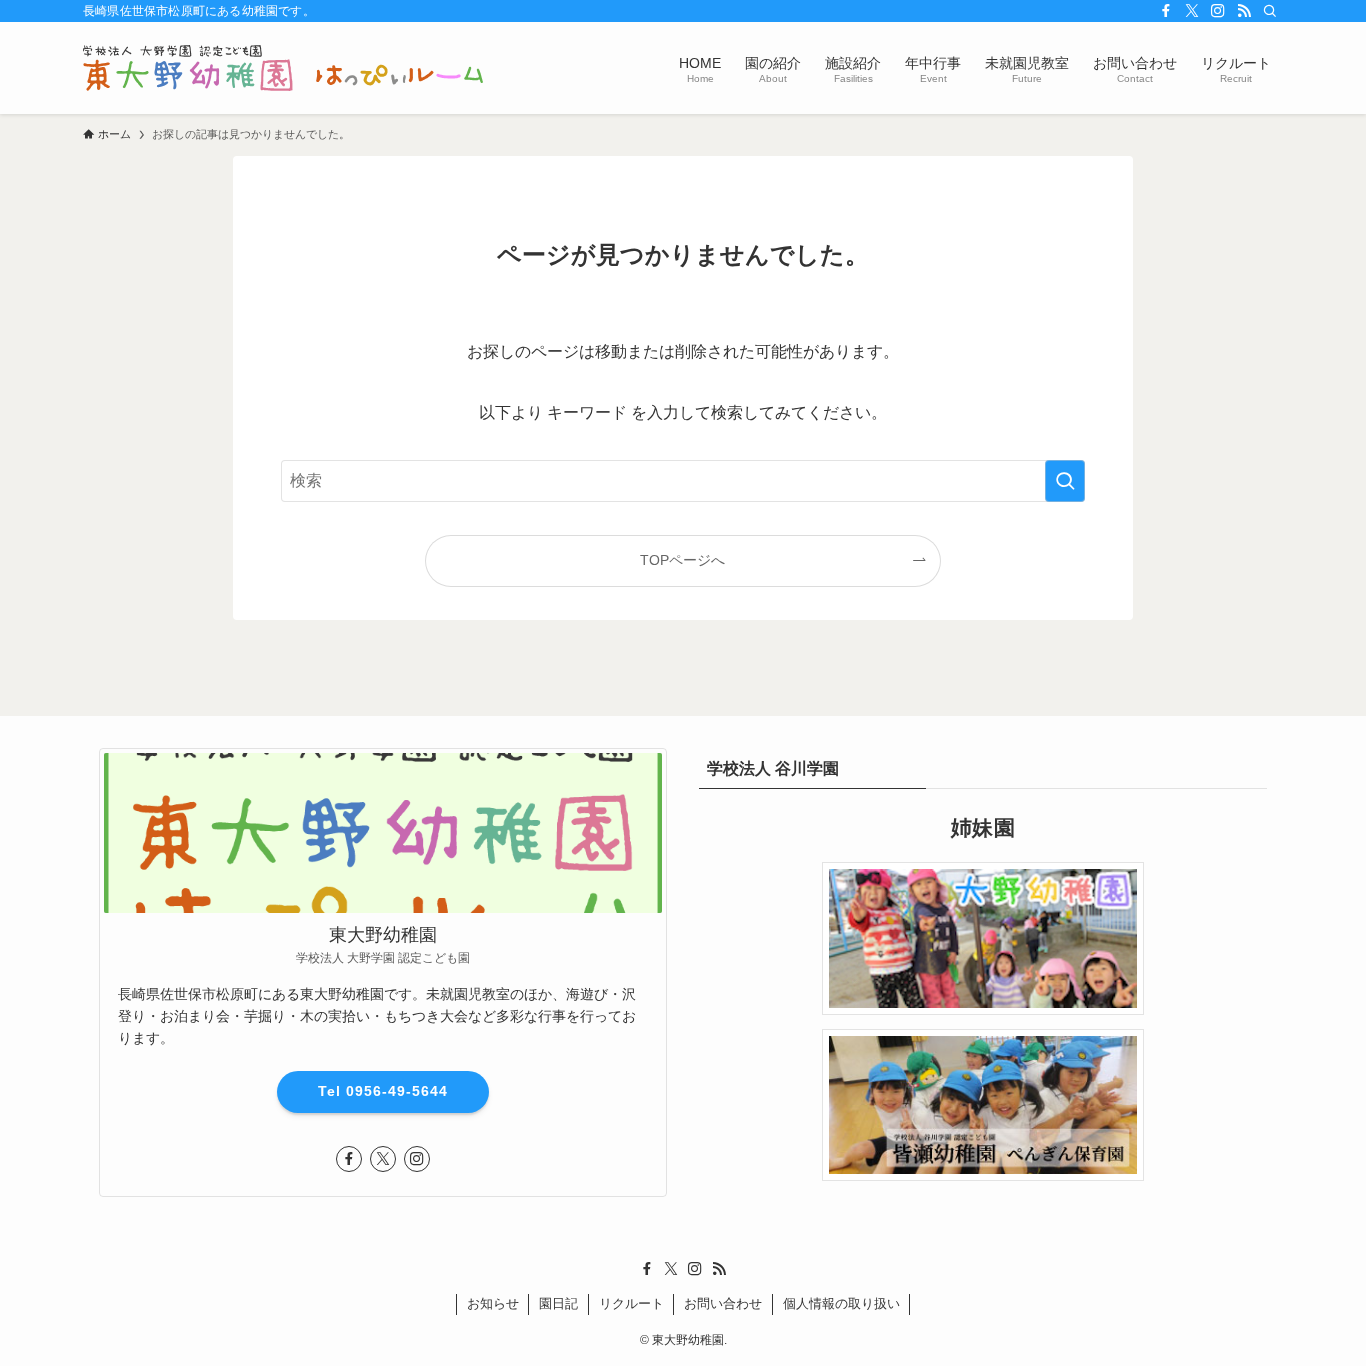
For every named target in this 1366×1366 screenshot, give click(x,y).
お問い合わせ (723, 1303)
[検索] (1270, 11)
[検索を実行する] (1065, 481)
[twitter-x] (1192, 11)
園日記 (558, 1303)
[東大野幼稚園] (283, 68)
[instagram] (1218, 11)
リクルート (631, 1303)
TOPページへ (682, 560)
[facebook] (1166, 11)
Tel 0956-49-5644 (383, 1091)
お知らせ (493, 1303)
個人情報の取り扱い (841, 1303)
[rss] (1244, 11)
